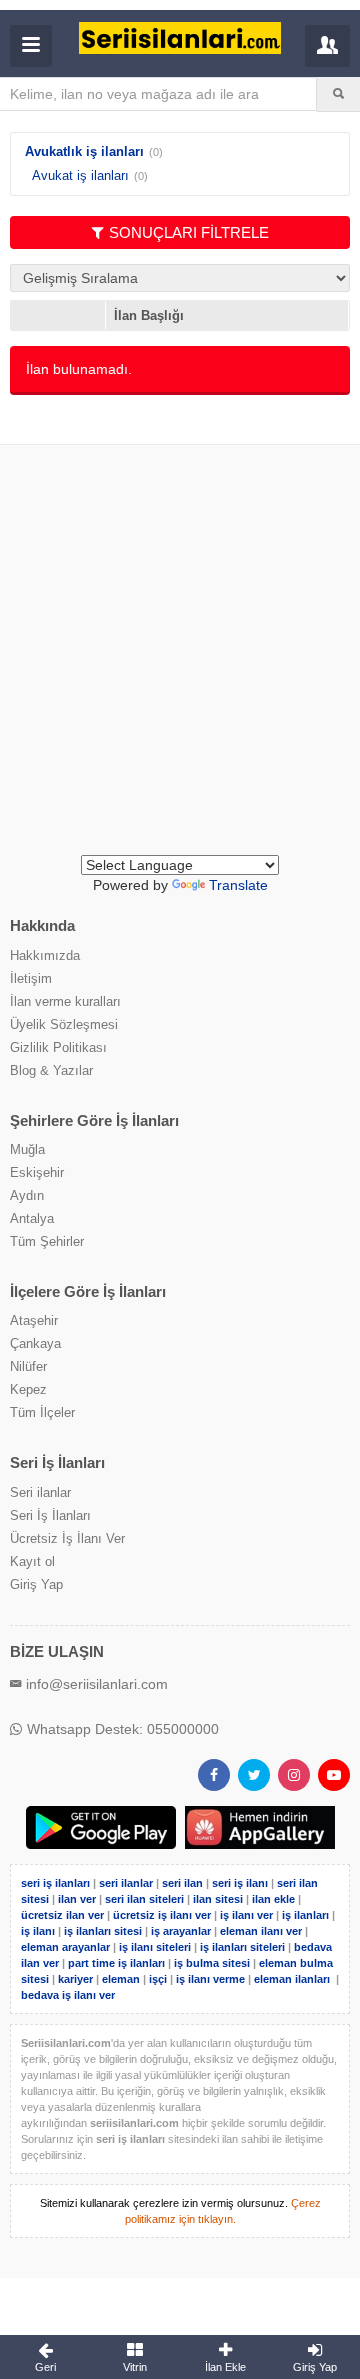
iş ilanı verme (212, 1979)
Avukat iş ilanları (80, 175)
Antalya (32, 1218)
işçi (158, 1979)
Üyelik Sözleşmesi (64, 1024)
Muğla (27, 1149)
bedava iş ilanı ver (68, 1995)
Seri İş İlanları (50, 1515)
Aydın (27, 1195)
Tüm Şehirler (47, 1241)
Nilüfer (28, 1366)
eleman (121, 1979)
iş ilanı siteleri (155, 1947)
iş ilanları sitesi (103, 1931)
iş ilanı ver (246, 1915)
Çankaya (35, 1343)
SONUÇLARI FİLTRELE (189, 232)
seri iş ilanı (240, 1883)
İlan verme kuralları (65, 1001)
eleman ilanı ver (261, 1931)
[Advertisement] (180, 665)
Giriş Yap (36, 1584)
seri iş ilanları (55, 1883)
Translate (238, 885)
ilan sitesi (218, 1899)
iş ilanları (305, 1915)
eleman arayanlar (65, 1947)
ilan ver (77, 1899)
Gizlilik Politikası (58, 1047)
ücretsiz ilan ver (62, 1915)
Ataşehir (34, 1320)
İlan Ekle (225, 2367)
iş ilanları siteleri (242, 1947)
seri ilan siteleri (144, 1899)
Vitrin (135, 2367)
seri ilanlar (126, 1883)
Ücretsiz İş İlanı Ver (67, 1538)
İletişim (31, 978)
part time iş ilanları (116, 1963)
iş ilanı (38, 1931)
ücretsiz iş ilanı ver (162, 1915)
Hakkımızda (45, 955)
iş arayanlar (181, 1931)
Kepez (28, 1389)
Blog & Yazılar (51, 1070)
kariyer (75, 1979)
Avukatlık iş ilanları (84, 151)
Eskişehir (37, 1172)
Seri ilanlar (40, 1492)
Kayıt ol (32, 1561)
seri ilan (182, 1883)
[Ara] (338, 94)
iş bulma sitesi (212, 1963)
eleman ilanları (292, 1979)
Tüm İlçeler (42, 1412)
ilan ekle (273, 1899)
